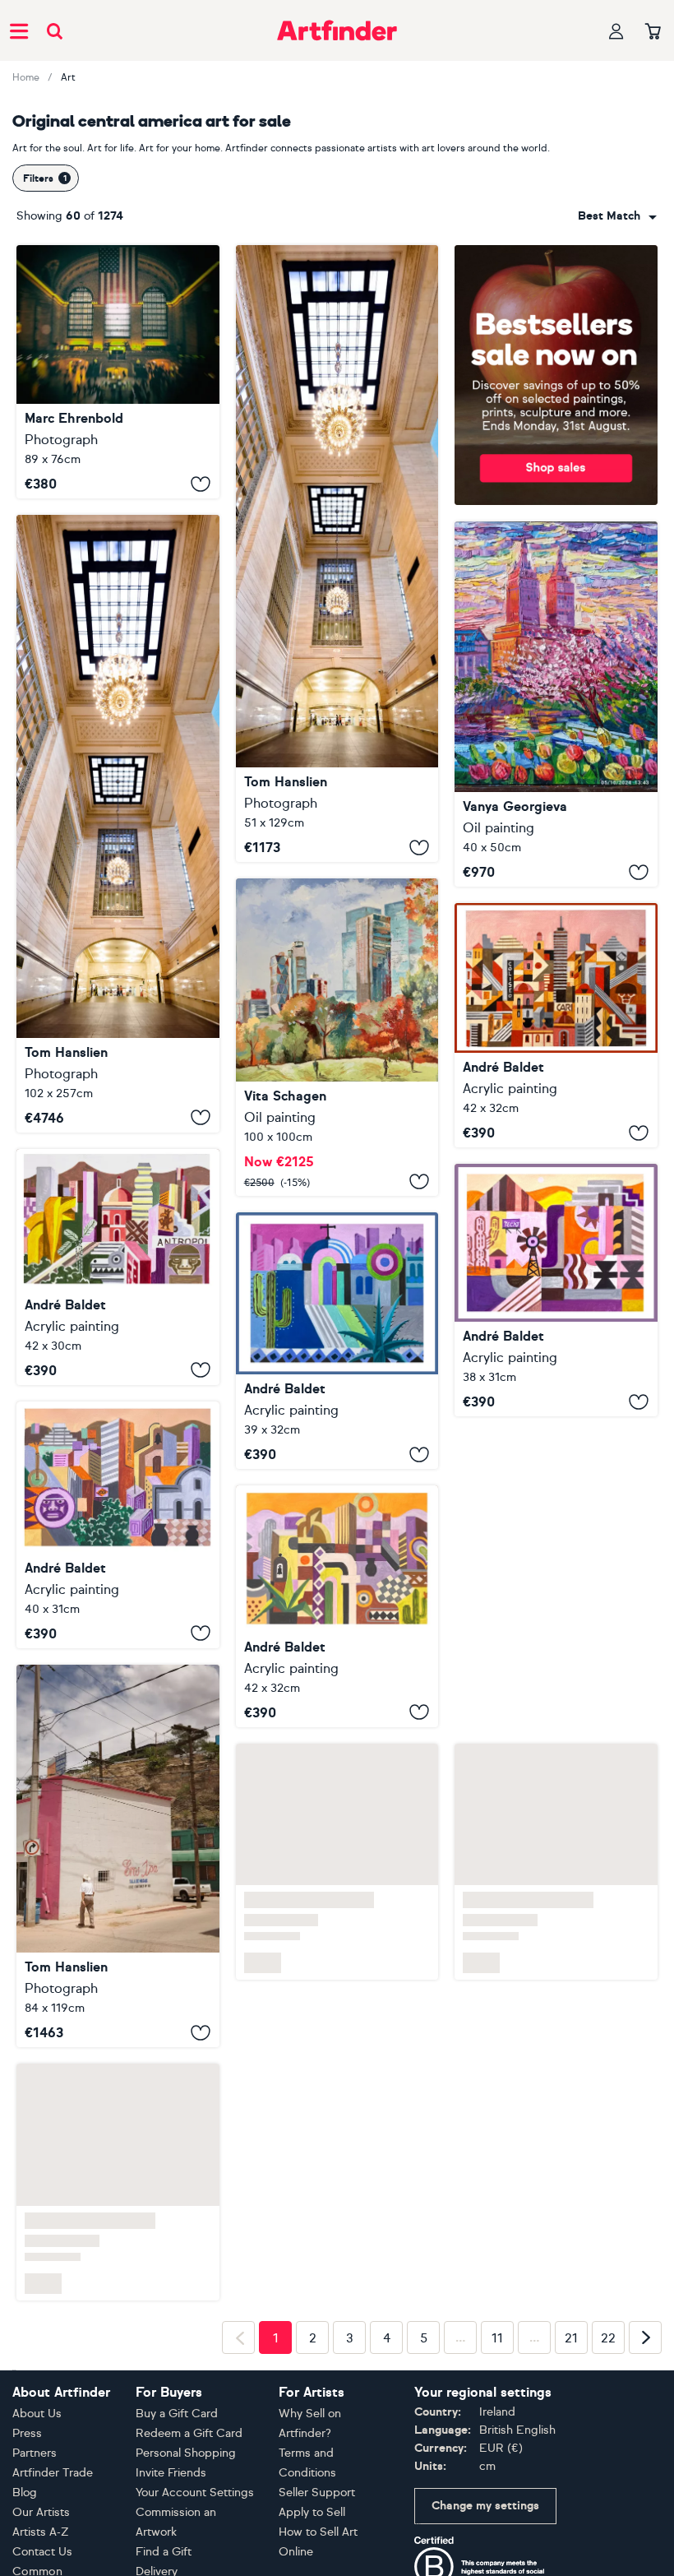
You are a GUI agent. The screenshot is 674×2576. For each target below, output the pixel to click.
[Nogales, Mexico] (118, 1856)
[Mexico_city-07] (337, 1606)
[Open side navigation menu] (19, 30)
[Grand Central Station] (118, 372)
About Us (37, 2414)
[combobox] (617, 216)
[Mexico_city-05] (118, 1525)
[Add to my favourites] (201, 484)
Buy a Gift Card (177, 2414)
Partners (35, 2453)
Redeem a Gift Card (189, 2433)
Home (26, 77)
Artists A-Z (41, 2532)
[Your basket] (653, 32)
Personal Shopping (186, 2453)
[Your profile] (616, 31)
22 (608, 2338)
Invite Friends (171, 2473)
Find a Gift (164, 2552)
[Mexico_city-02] (556, 1290)
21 (571, 2338)
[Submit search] (55, 31)
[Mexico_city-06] (556, 1025)
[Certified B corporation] (480, 2568)
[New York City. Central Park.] (337, 1037)
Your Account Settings (195, 2493)
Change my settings (485, 2506)
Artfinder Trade (53, 2473)
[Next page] (645, 2337)
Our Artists (41, 2512)
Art (68, 77)
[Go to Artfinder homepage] (337, 30)
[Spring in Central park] (556, 704)
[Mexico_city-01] (337, 1341)
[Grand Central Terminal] (337, 554)
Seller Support (317, 2493)
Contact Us (42, 2552)
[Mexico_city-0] (118, 1267)
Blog (25, 2493)
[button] (617, 216)
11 (497, 2338)
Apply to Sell (312, 2512)
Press (27, 2433)
